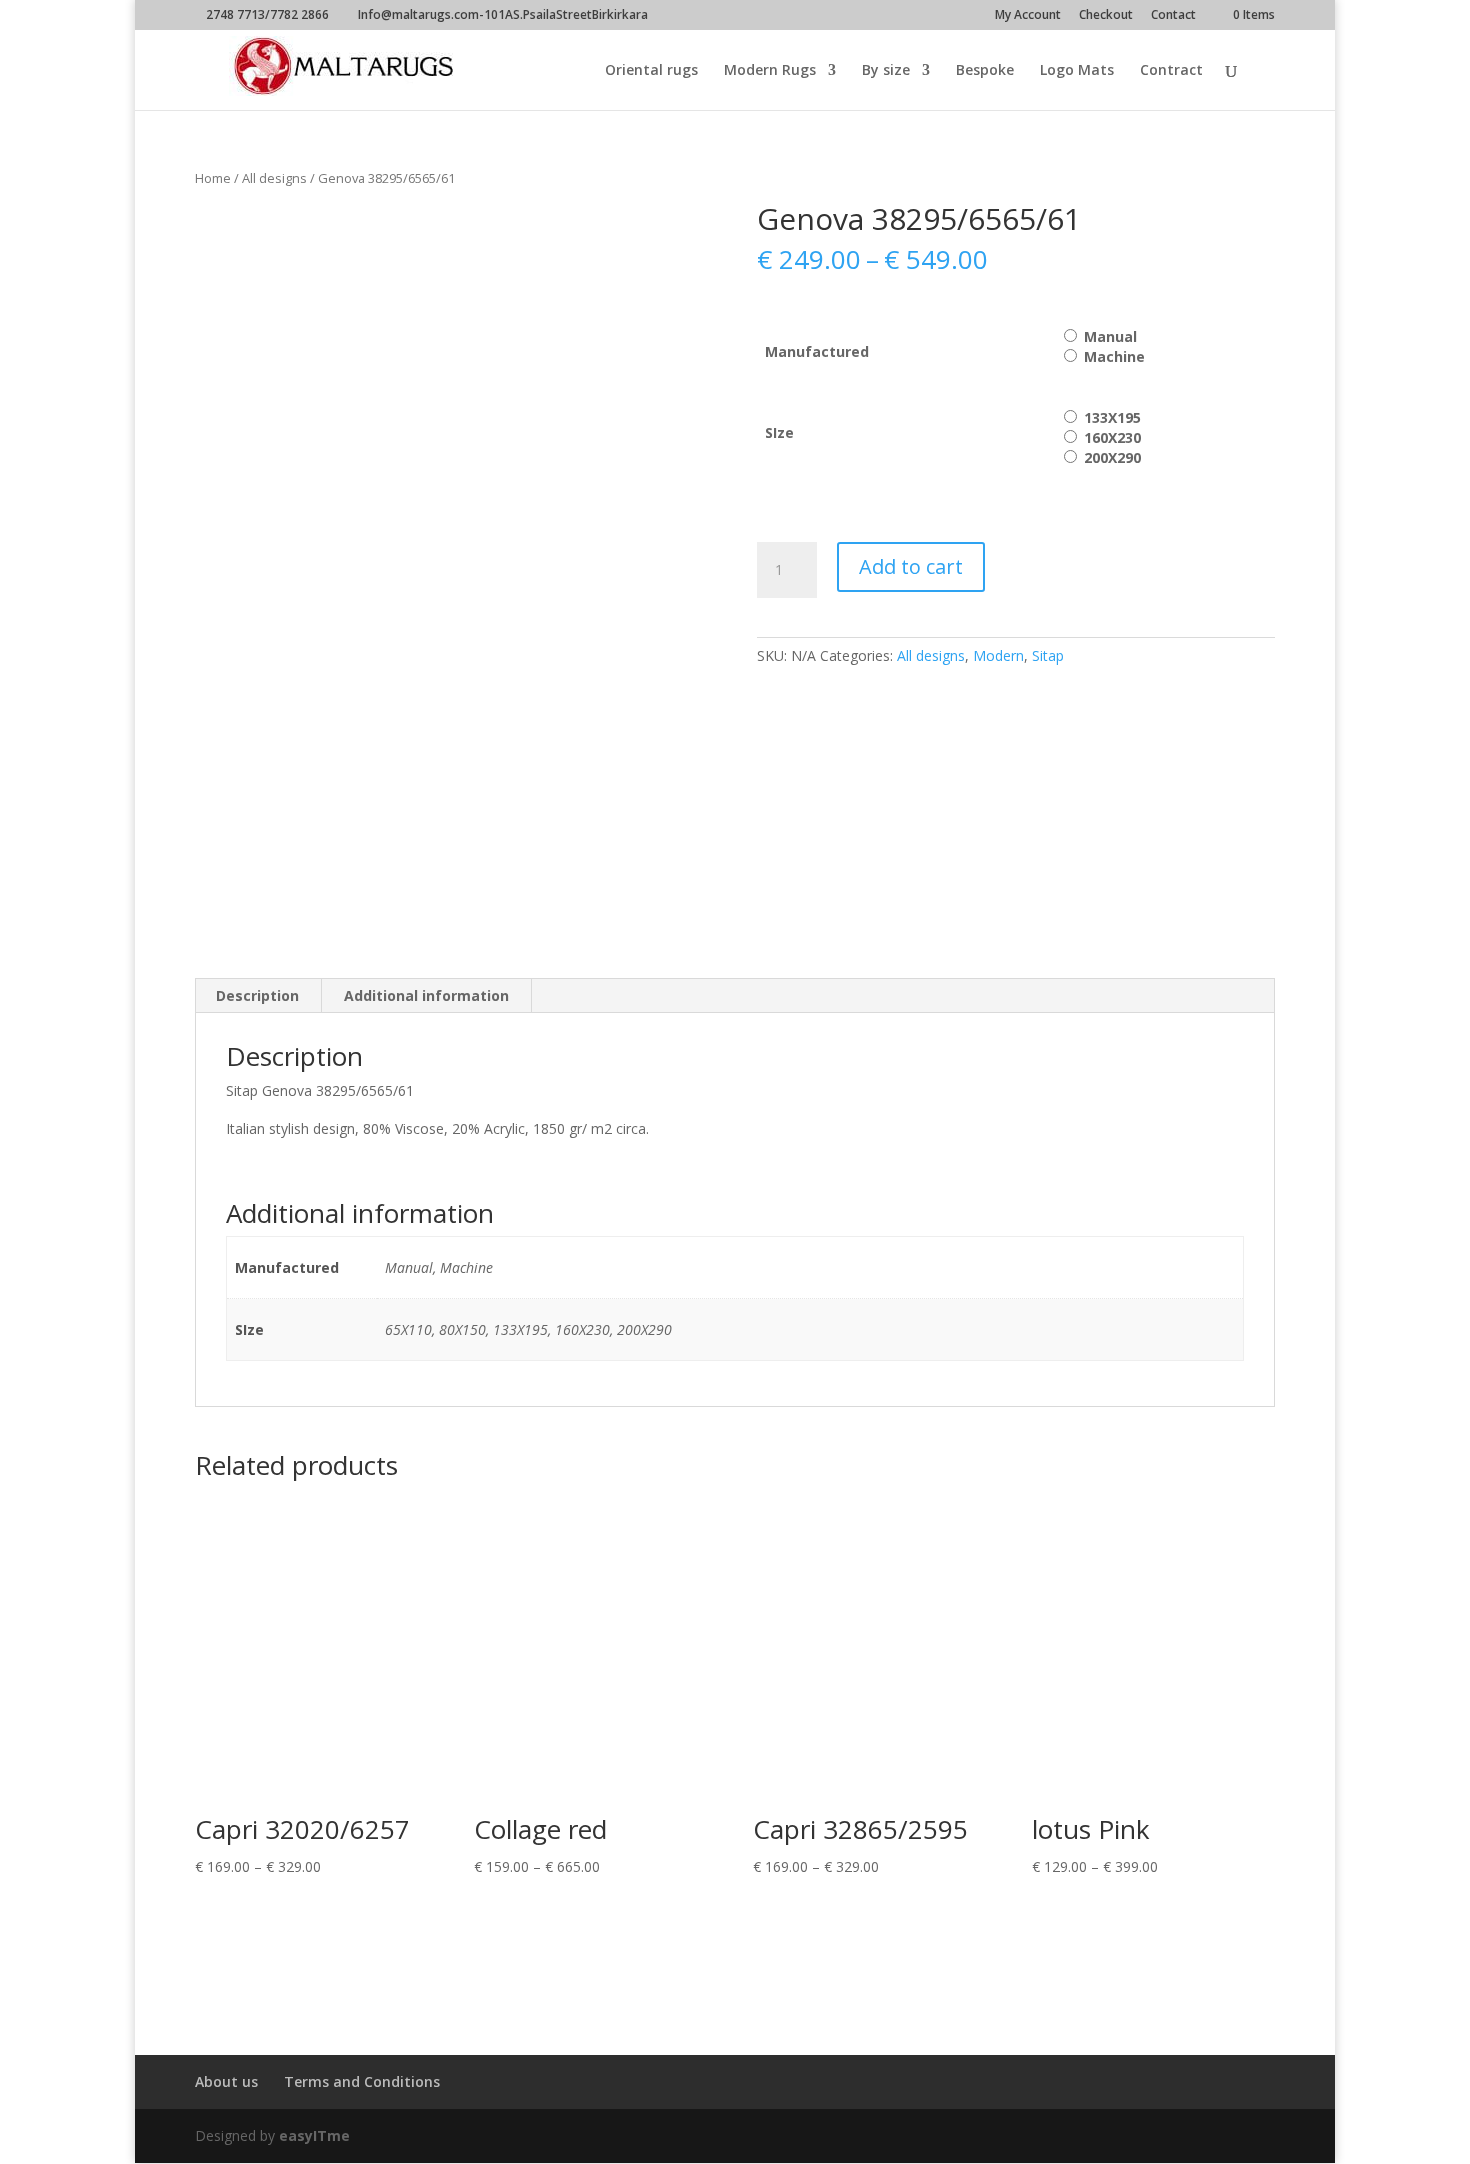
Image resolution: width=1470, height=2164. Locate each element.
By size (886, 71)
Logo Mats (1077, 71)
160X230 (1112, 437)
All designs (274, 178)
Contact (1173, 16)
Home (213, 178)
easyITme (314, 2135)
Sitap (1048, 655)
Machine (1114, 356)
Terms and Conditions (362, 2081)
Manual (1110, 336)
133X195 (1112, 417)
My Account (1028, 16)
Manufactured (817, 351)
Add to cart (911, 566)
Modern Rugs (770, 71)
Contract (1171, 71)
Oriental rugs (651, 71)
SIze (779, 432)
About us (226, 2081)
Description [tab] (257, 995)
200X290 (1112, 457)
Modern (998, 655)
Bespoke (985, 71)
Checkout (1106, 16)
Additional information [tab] (426, 995)
